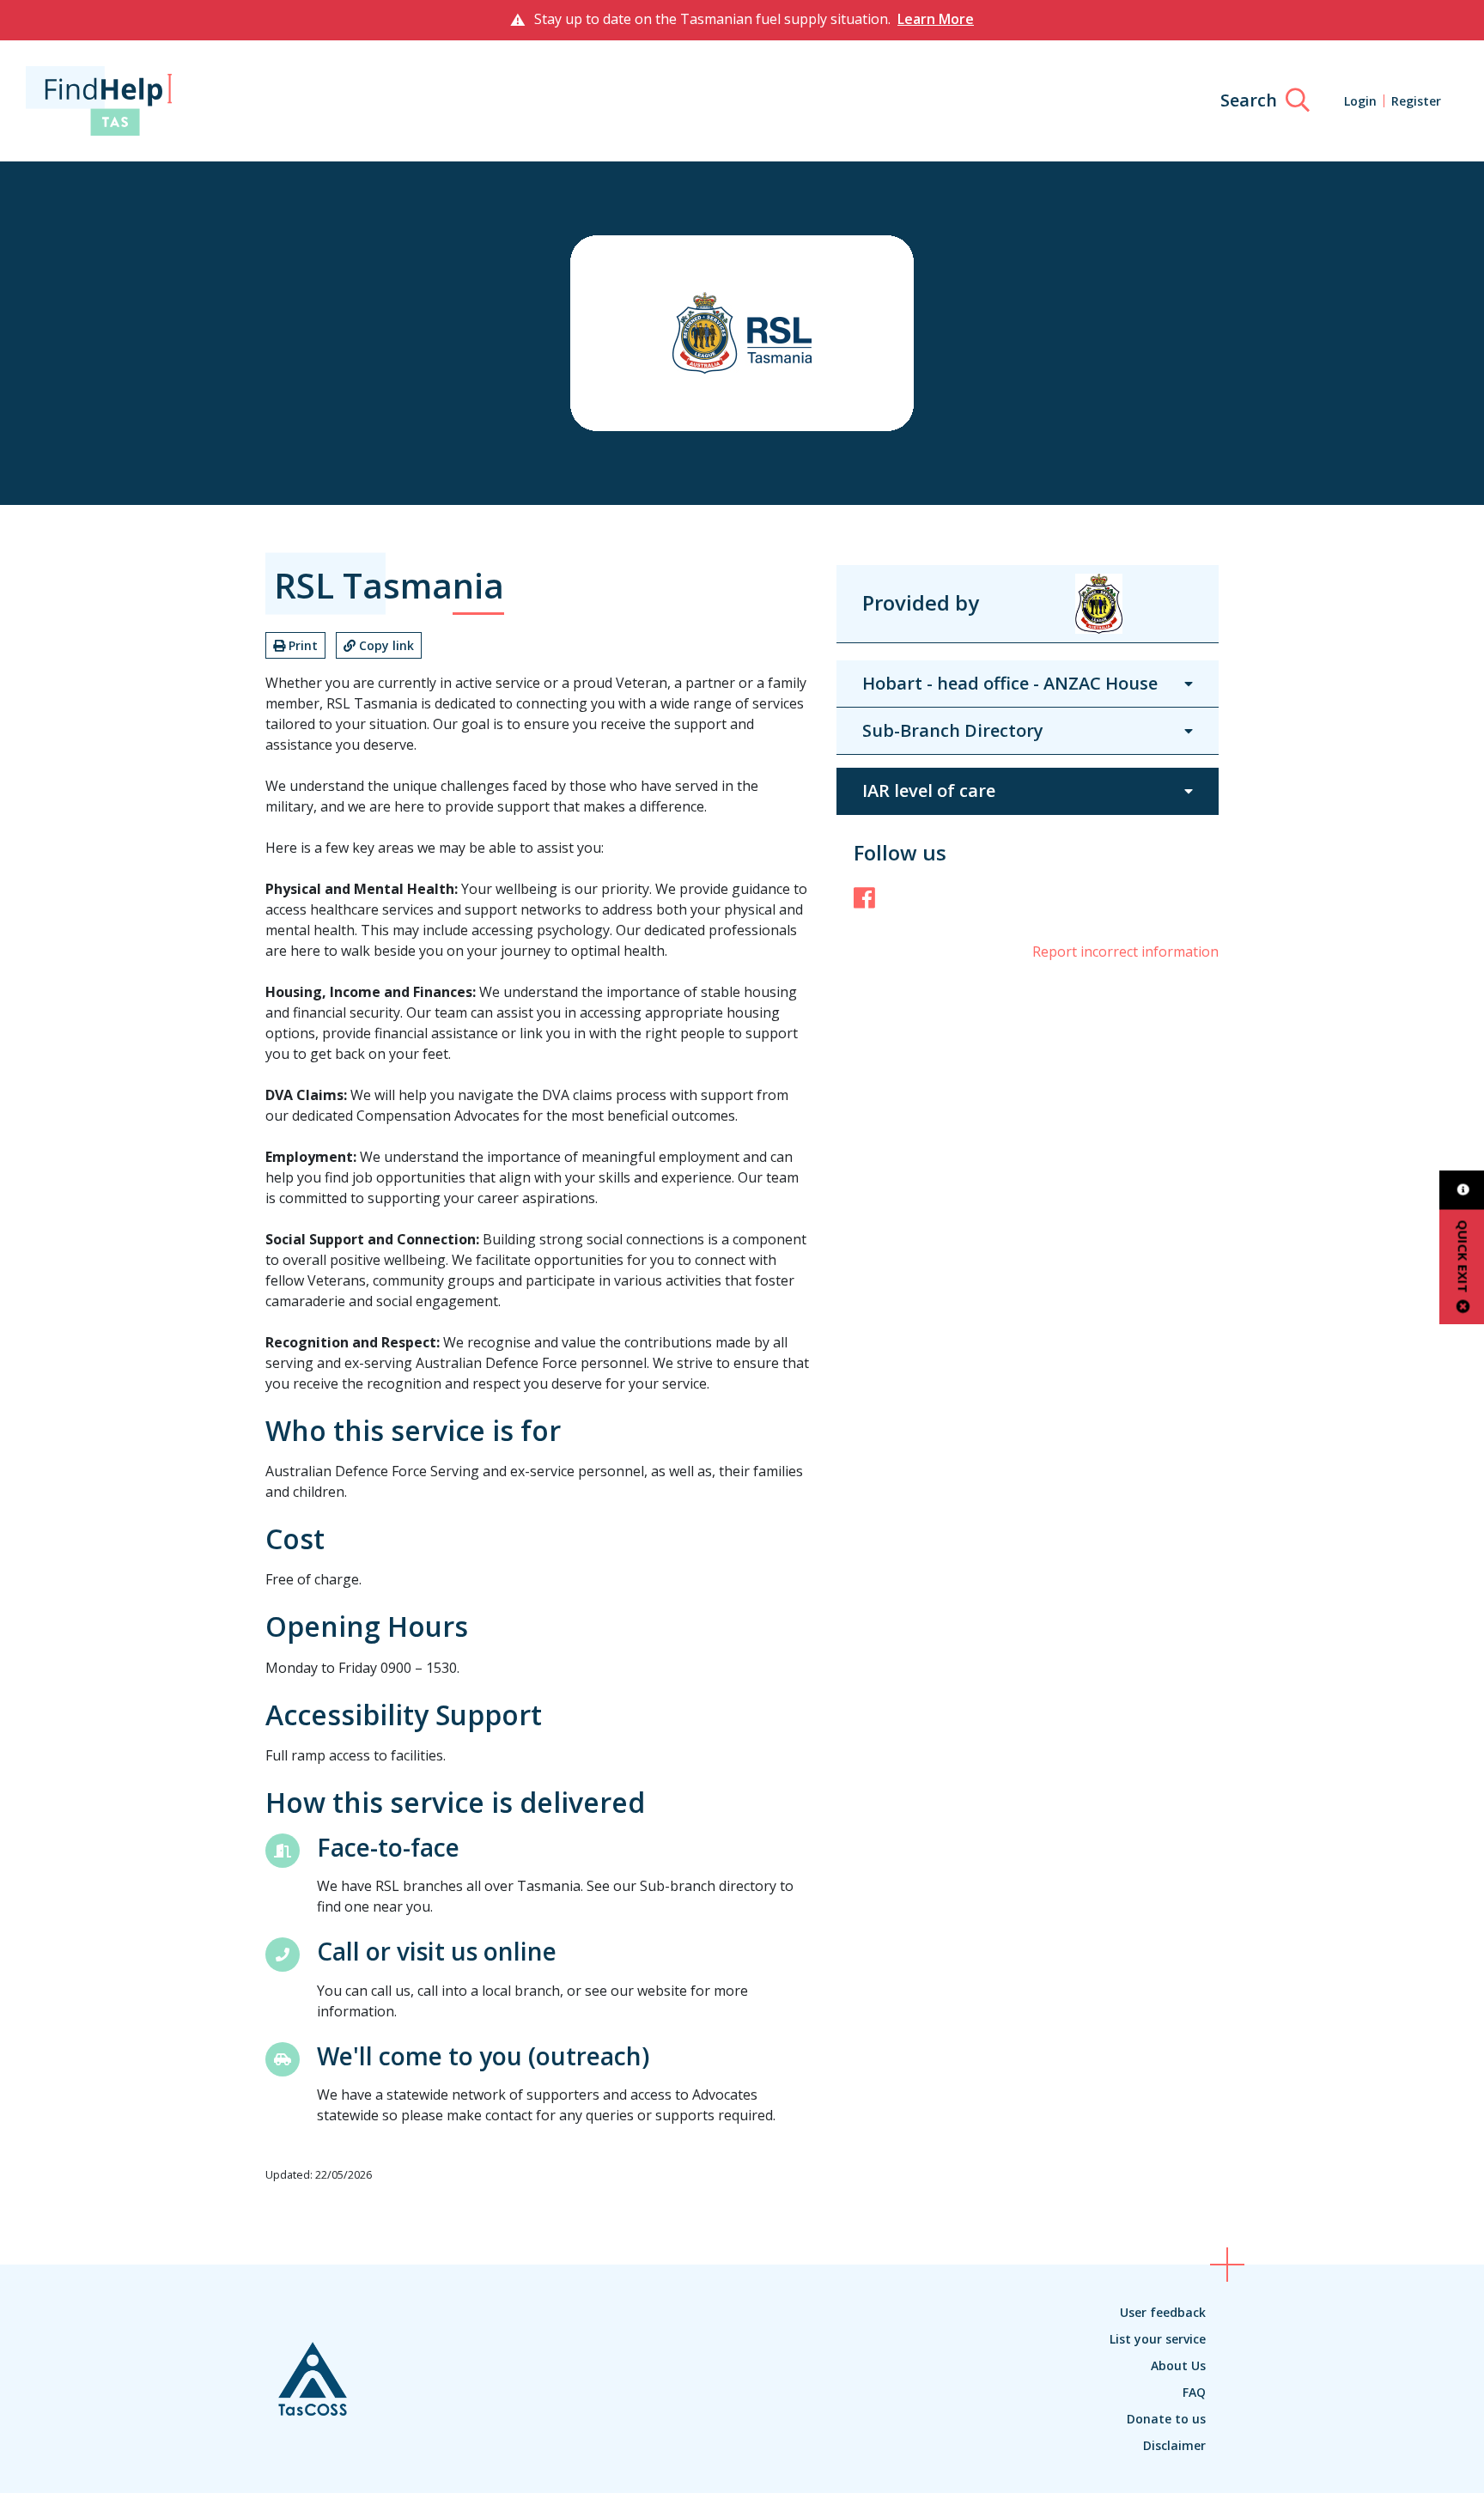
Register (1416, 101)
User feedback (1163, 2312)
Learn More (936, 19)
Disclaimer (1174, 2445)
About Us (1178, 2365)
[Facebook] (864, 897)
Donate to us (1166, 2419)
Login (1360, 101)
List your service (1158, 2339)
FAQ (1194, 2392)
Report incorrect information (1125, 952)
